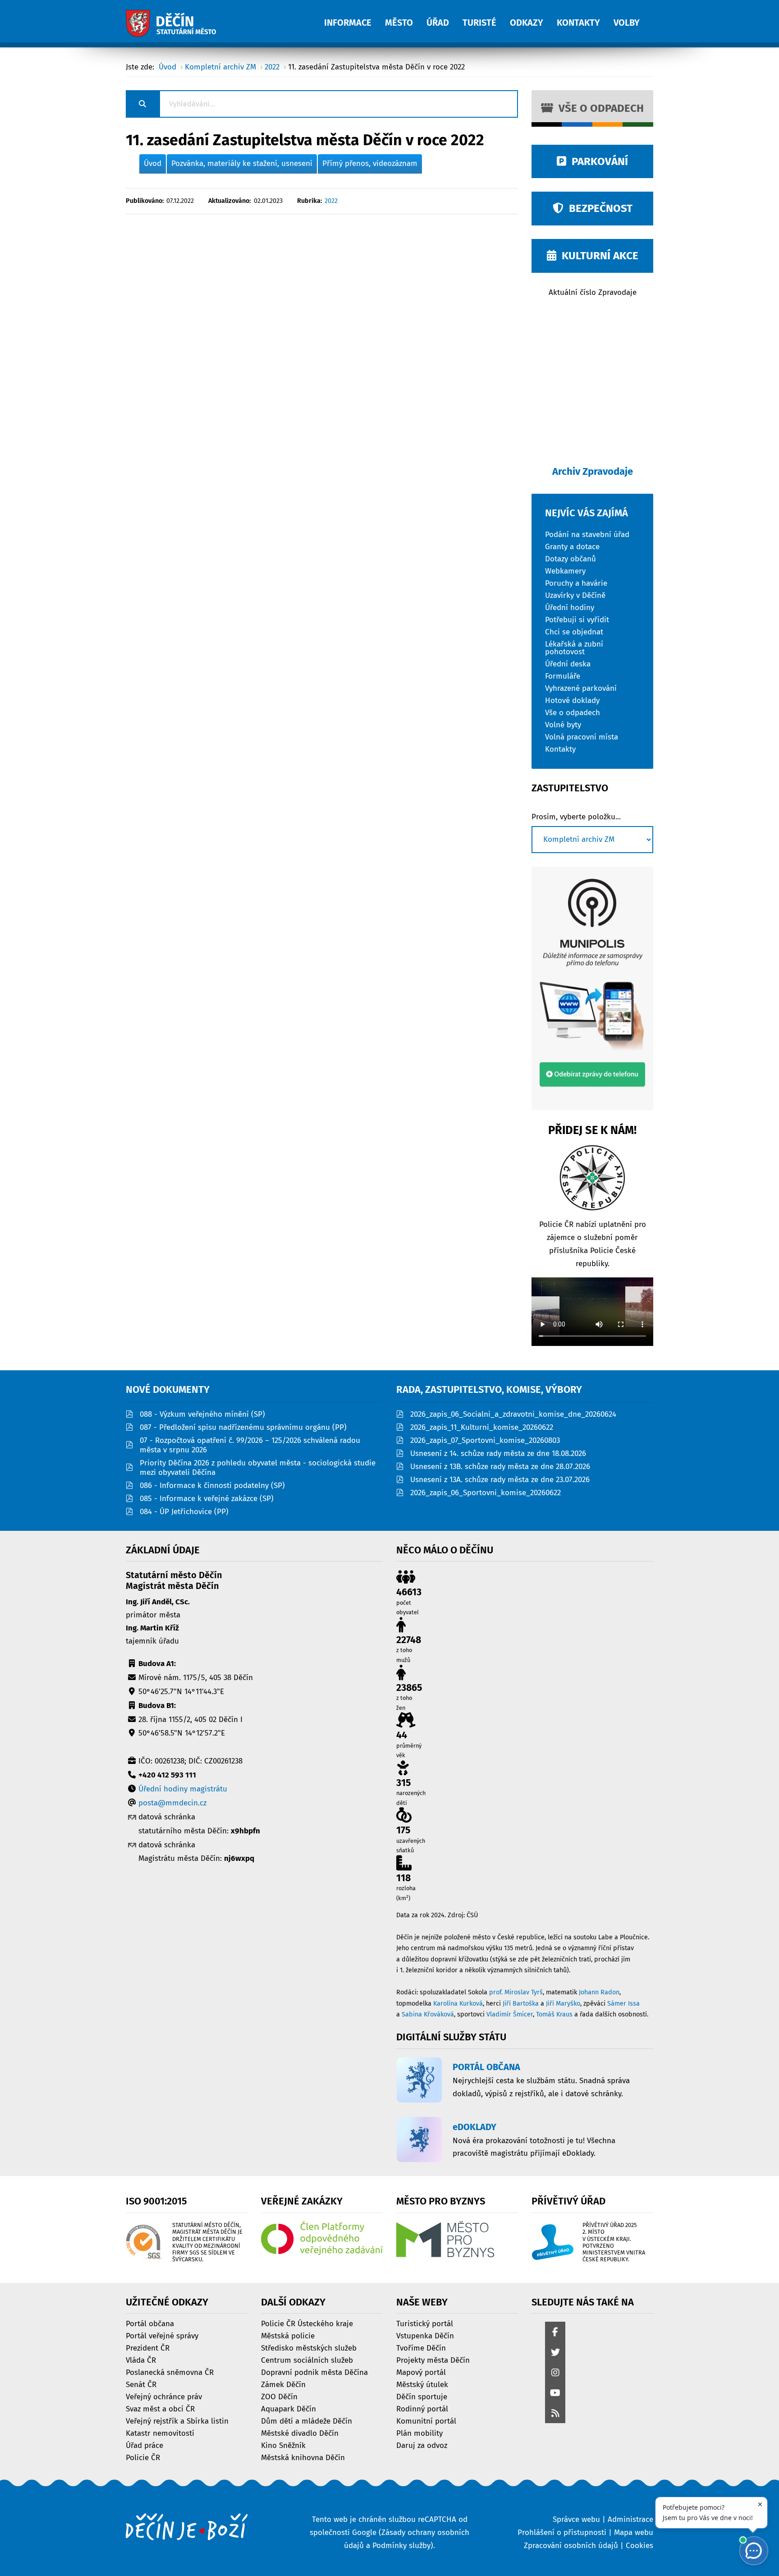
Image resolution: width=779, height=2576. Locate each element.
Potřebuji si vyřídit (577, 619)
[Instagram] (555, 2373)
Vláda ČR (141, 2360)
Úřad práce (144, 2445)
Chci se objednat (574, 631)
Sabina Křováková (428, 2014)
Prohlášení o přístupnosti (562, 2532)
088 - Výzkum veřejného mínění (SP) (202, 1414)
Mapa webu (634, 2532)
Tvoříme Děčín (421, 2348)
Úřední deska (568, 664)
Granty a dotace (572, 546)
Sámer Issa (623, 2004)
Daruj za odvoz (422, 2445)
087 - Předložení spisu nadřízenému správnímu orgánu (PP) (243, 1427)
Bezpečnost (598, 208)
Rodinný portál (422, 2408)
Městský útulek (422, 2384)
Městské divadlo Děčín (300, 2433)
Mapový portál (421, 2372)
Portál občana (150, 2323)
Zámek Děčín (283, 2384)
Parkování (597, 161)
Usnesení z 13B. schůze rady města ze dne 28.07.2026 (500, 1467)
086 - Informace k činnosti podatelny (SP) (212, 1485)
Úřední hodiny (570, 607)
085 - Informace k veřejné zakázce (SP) (207, 1499)
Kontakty (560, 749)
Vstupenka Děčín (425, 2335)
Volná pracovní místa (582, 737)
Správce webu (576, 2519)
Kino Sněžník (283, 2445)
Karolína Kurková (458, 2004)
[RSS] (555, 2414)
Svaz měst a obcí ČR (160, 2408)
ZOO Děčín (279, 2396)
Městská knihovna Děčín (303, 2457)
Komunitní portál (426, 2421)
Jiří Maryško (563, 2004)
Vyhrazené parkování (581, 688)
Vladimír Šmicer (510, 2014)
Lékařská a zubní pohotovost (574, 647)
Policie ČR (143, 2457)
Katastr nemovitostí (160, 2433)
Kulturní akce (597, 256)
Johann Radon (599, 1992)
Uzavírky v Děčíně (575, 595)
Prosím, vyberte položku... (576, 817)
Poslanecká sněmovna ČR (170, 2372)
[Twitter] (555, 2353)
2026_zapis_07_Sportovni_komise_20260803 (485, 1440)
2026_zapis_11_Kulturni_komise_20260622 (482, 1427)
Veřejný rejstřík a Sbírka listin (177, 2421)
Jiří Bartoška (521, 2004)
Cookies (639, 2546)
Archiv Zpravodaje (593, 471)
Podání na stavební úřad (587, 534)
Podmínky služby (401, 2546)
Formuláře (563, 676)
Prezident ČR (148, 2348)
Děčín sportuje (422, 2396)
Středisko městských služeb (309, 2348)
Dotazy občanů (571, 558)
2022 (331, 201)
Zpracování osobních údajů (571, 2546)
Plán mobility (419, 2433)
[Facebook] (555, 2333)
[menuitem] (355, 18)
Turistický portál (425, 2323)
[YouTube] (555, 2394)
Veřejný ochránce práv (164, 2396)
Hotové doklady (572, 700)
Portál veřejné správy (162, 2335)
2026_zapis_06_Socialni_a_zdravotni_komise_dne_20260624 (513, 1414)
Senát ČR (141, 2384)
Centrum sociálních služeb (307, 2360)
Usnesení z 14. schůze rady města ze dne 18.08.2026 (498, 1453)
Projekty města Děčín (433, 2360)
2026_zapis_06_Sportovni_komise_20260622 (486, 1493)
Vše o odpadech (598, 108)
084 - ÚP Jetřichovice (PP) (184, 1512)
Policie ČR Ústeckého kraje (307, 2323)
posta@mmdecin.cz (172, 1803)
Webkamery (565, 571)
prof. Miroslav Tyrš (516, 1992)
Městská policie (288, 2335)
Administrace (630, 2519)
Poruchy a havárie (576, 583)
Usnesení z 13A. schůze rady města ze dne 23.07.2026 (500, 1480)
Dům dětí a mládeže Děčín (307, 2421)
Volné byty (563, 724)
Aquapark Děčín (289, 2408)
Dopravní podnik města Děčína (314, 2372)
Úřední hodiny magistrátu (183, 1789)
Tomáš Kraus (554, 2014)
